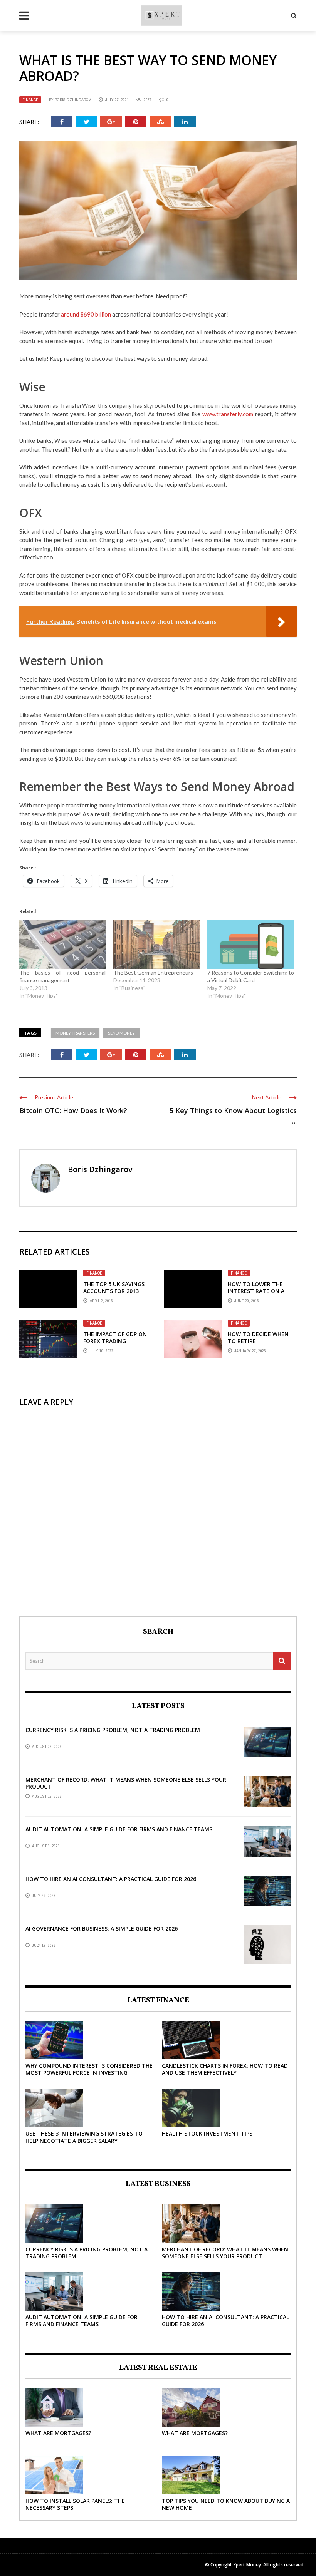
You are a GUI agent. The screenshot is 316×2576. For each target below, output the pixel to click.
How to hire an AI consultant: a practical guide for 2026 (111, 1879)
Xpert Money (247, 2565)
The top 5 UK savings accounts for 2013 (114, 1287)
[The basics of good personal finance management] (62, 944)
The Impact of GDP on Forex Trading (115, 1337)
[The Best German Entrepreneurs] (156, 944)
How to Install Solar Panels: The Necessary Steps (75, 2504)
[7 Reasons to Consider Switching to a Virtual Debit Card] (250, 944)
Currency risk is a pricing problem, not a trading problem (113, 1730)
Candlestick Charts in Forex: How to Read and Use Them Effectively (225, 2069)
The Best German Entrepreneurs (153, 972)
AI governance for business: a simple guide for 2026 (102, 1929)
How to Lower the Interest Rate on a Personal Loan (256, 1291)
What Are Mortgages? (58, 2433)
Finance (30, 100)
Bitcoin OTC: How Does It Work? (73, 1110)
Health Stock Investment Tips (207, 2133)
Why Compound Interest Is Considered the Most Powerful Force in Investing (89, 2069)
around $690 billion (86, 314)
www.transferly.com (228, 414)
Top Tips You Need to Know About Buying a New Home (226, 2504)
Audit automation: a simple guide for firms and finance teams (119, 1829)
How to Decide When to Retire (258, 1337)
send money (121, 1033)
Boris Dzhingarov (73, 100)
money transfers (75, 1033)
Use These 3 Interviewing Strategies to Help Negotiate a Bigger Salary (84, 2137)
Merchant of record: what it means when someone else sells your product (126, 1783)
